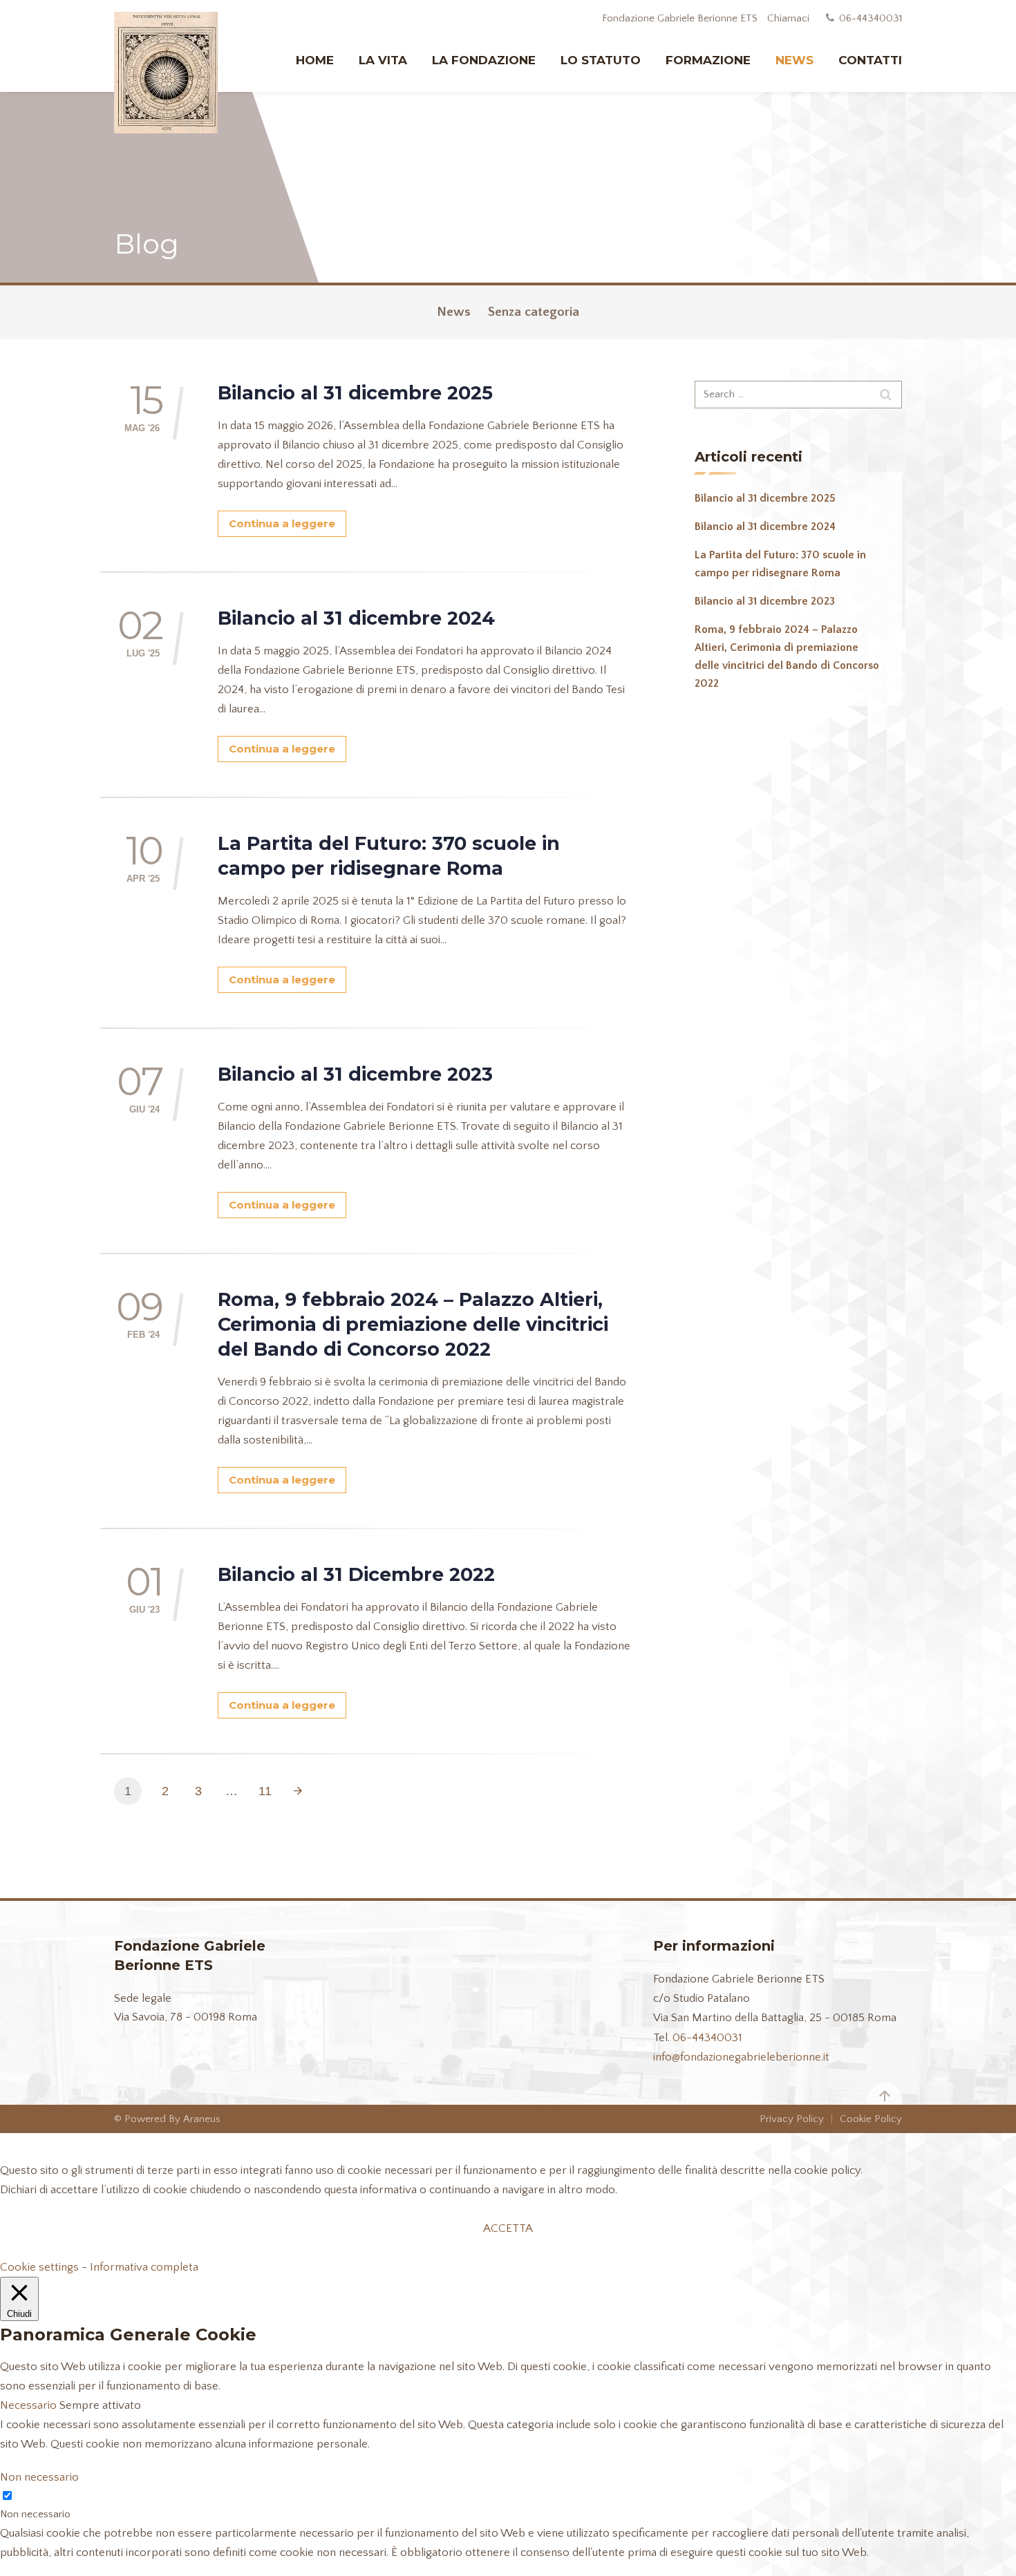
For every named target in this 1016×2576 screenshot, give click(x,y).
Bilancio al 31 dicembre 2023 (355, 1074)
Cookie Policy (871, 2119)
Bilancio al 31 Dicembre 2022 (356, 1574)
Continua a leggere (282, 523)
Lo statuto (601, 60)
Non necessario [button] (39, 2477)
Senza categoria (534, 312)
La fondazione (484, 60)
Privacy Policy (792, 2119)
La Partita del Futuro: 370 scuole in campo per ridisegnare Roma (389, 856)
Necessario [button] (30, 2405)
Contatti (870, 60)
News (794, 60)
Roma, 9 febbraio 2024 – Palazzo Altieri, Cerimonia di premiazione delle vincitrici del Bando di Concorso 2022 (413, 1324)
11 (265, 1791)
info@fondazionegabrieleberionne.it (741, 2057)
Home (315, 60)
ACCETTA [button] (508, 2228)
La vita (383, 60)
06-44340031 (707, 2038)
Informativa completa (144, 2267)
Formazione (708, 60)
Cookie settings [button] (39, 2267)
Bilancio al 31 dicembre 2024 (356, 618)
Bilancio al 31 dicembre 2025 (355, 393)
